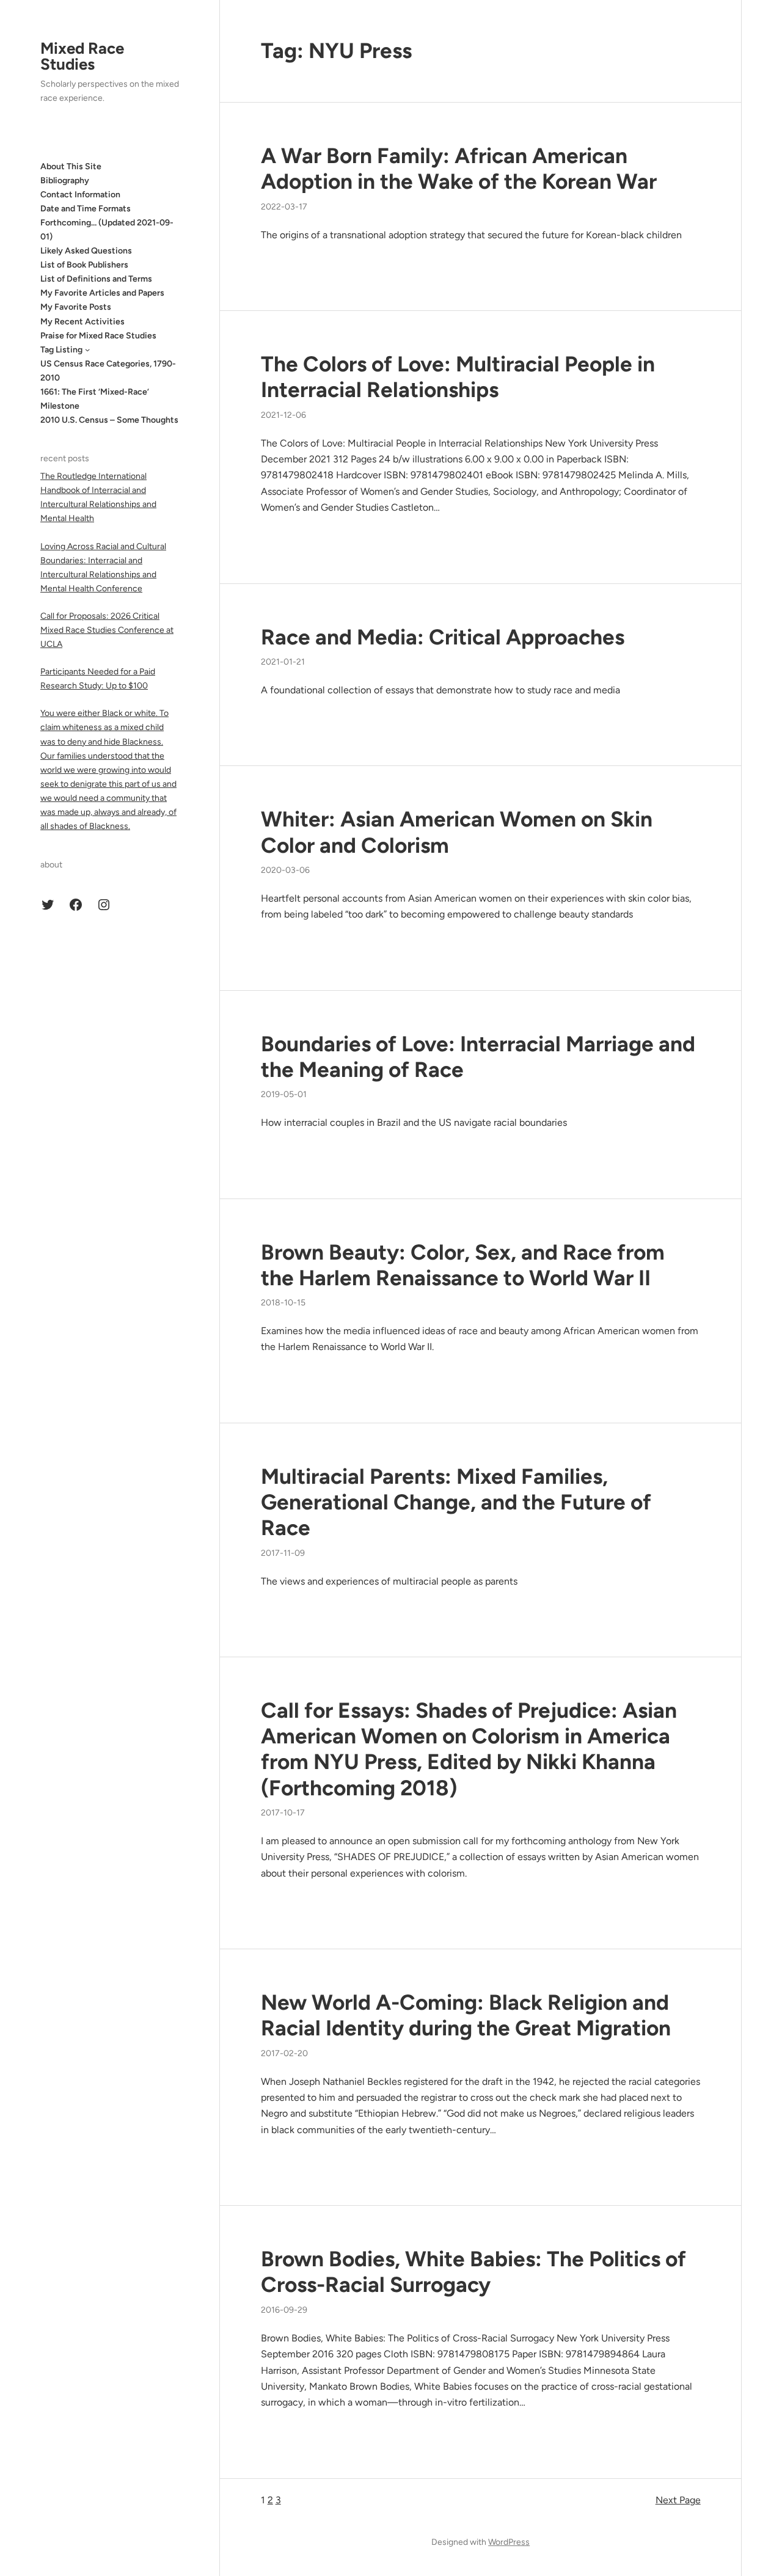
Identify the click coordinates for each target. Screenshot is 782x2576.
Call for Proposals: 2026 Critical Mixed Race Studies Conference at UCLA (107, 630)
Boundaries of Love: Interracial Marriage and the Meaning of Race (478, 1057)
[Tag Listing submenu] (87, 349)
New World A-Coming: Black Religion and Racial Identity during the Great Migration (466, 2015)
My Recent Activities (82, 321)
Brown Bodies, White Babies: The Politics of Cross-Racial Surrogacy (473, 2272)
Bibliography (65, 180)
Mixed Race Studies (82, 56)
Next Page (678, 2500)
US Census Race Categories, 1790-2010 (108, 371)
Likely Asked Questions (86, 251)
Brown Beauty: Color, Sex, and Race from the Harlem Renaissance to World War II (463, 1265)
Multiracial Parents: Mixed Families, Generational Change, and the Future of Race (456, 1502)
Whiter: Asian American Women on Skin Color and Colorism (457, 832)
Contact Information (80, 194)
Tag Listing (61, 349)
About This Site (71, 166)
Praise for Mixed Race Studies (98, 335)
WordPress (509, 2542)
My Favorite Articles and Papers (102, 293)
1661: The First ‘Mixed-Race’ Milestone (95, 399)
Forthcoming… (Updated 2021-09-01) (107, 230)
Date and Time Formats (86, 208)
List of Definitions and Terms (96, 279)
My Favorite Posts (76, 307)
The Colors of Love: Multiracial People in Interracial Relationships (458, 377)
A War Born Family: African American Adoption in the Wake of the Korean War (459, 169)
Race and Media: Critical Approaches (443, 637)
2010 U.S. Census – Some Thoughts (109, 420)
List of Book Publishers (84, 265)
